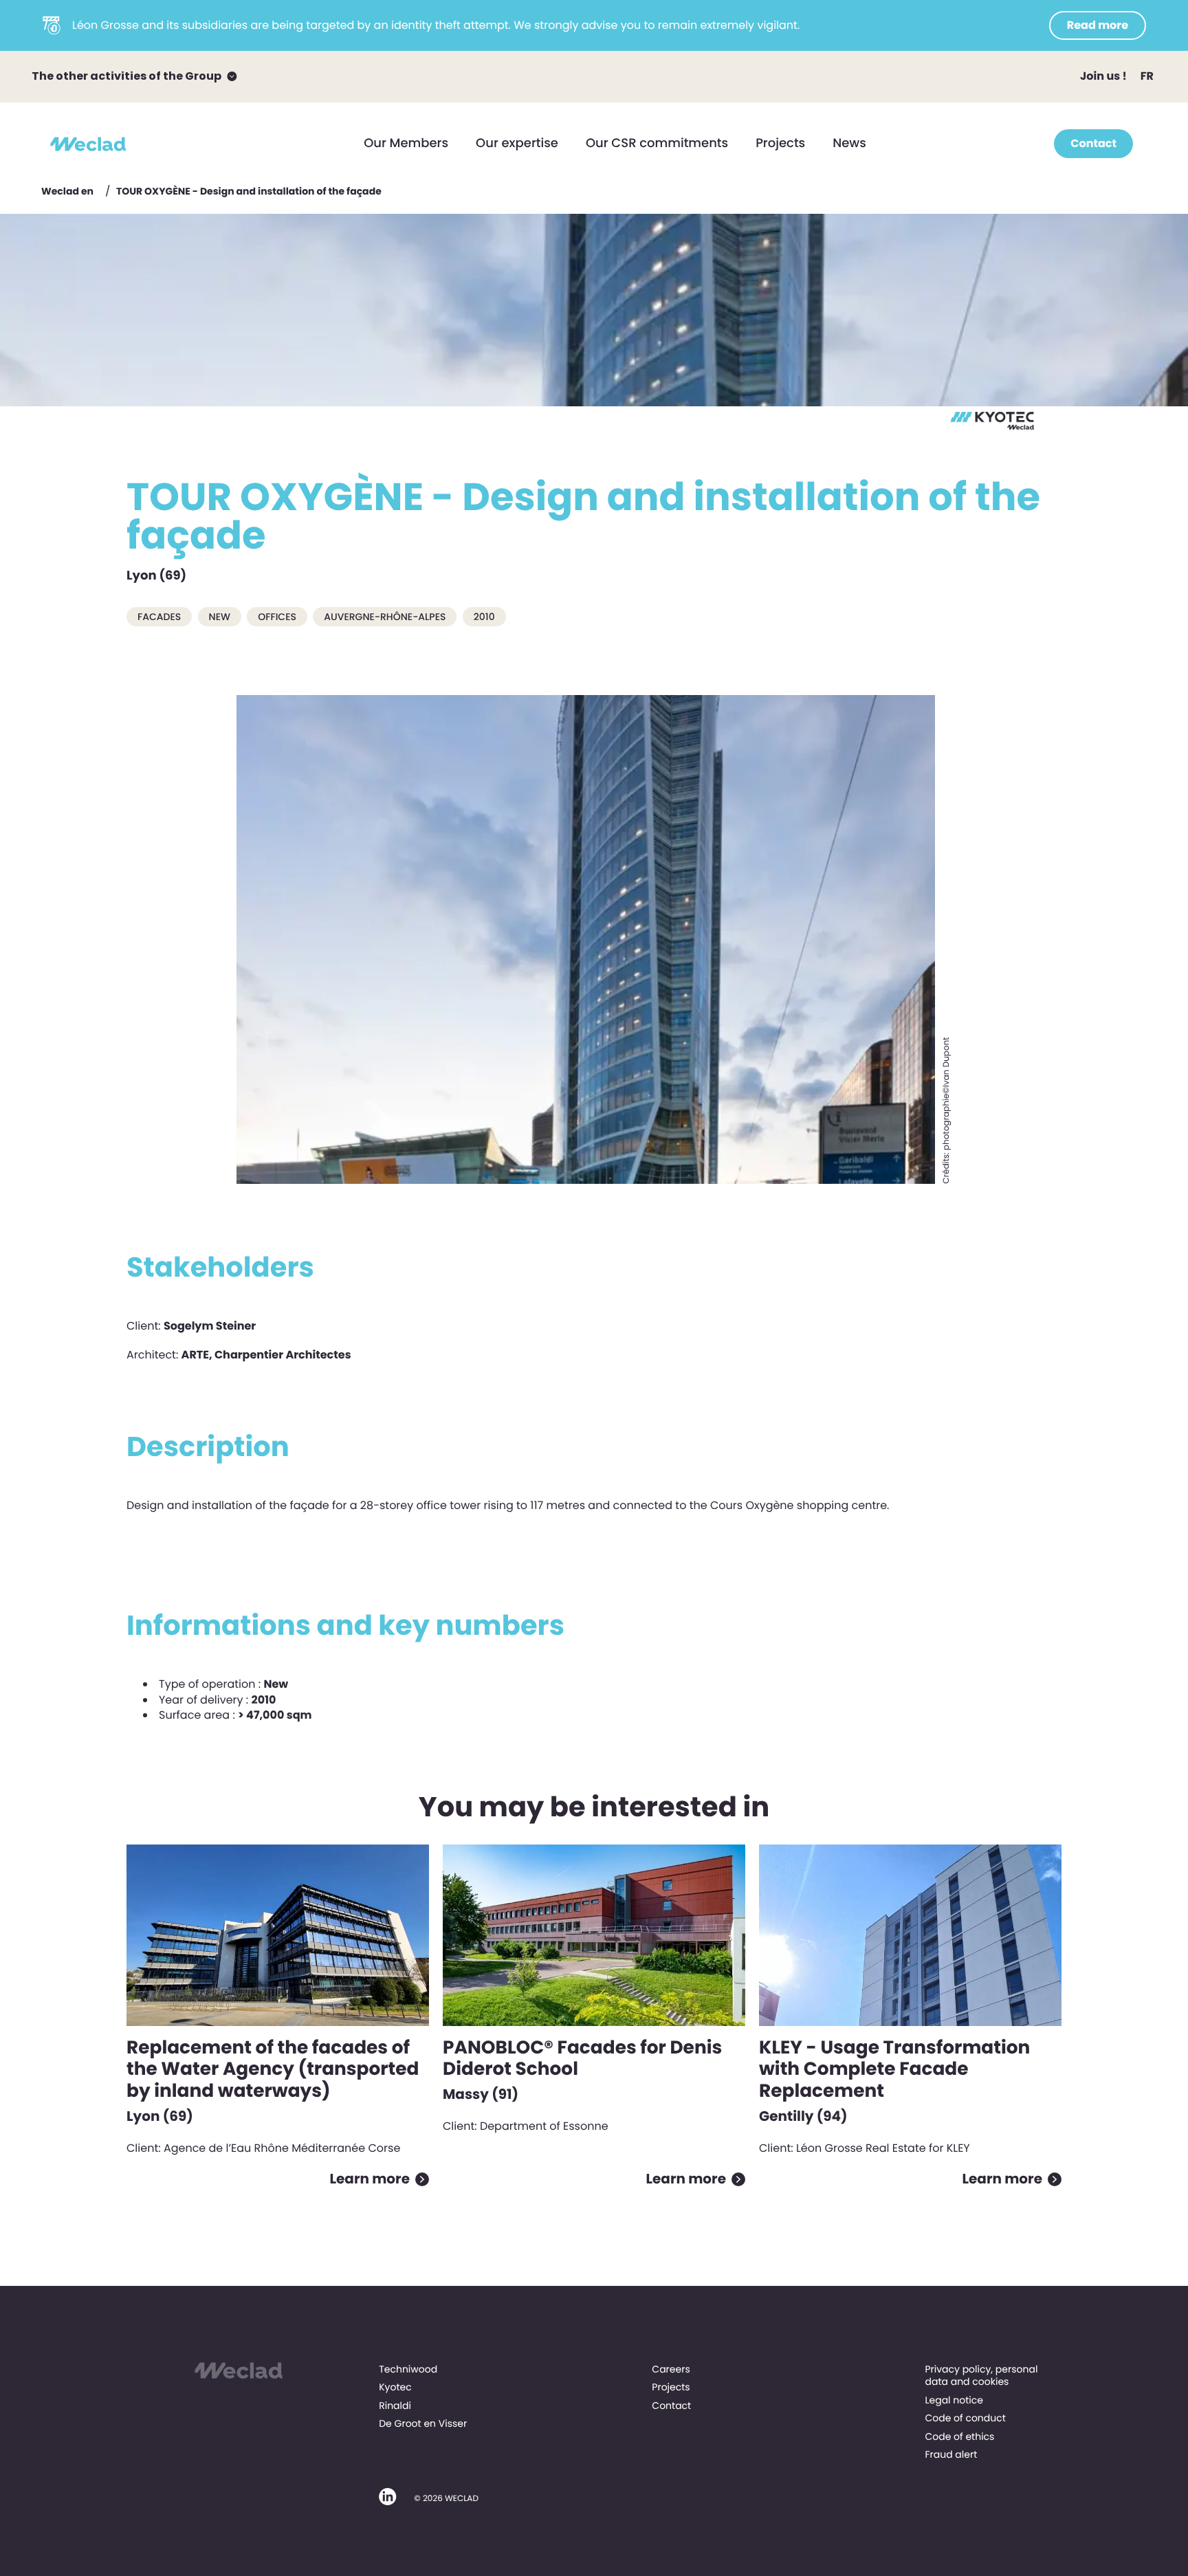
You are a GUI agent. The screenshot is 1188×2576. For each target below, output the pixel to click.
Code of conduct (965, 2418)
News (849, 143)
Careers (671, 2369)
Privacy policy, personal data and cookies (981, 2375)
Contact (1093, 143)
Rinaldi (395, 2406)
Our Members (406, 143)
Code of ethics (959, 2436)
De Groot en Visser (423, 2423)
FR (1147, 76)
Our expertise (517, 143)
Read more (1098, 25)
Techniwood (408, 2369)
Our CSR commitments (657, 143)
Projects (780, 143)
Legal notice (954, 2400)
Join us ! (1103, 76)
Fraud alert (951, 2454)
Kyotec (395, 2387)
